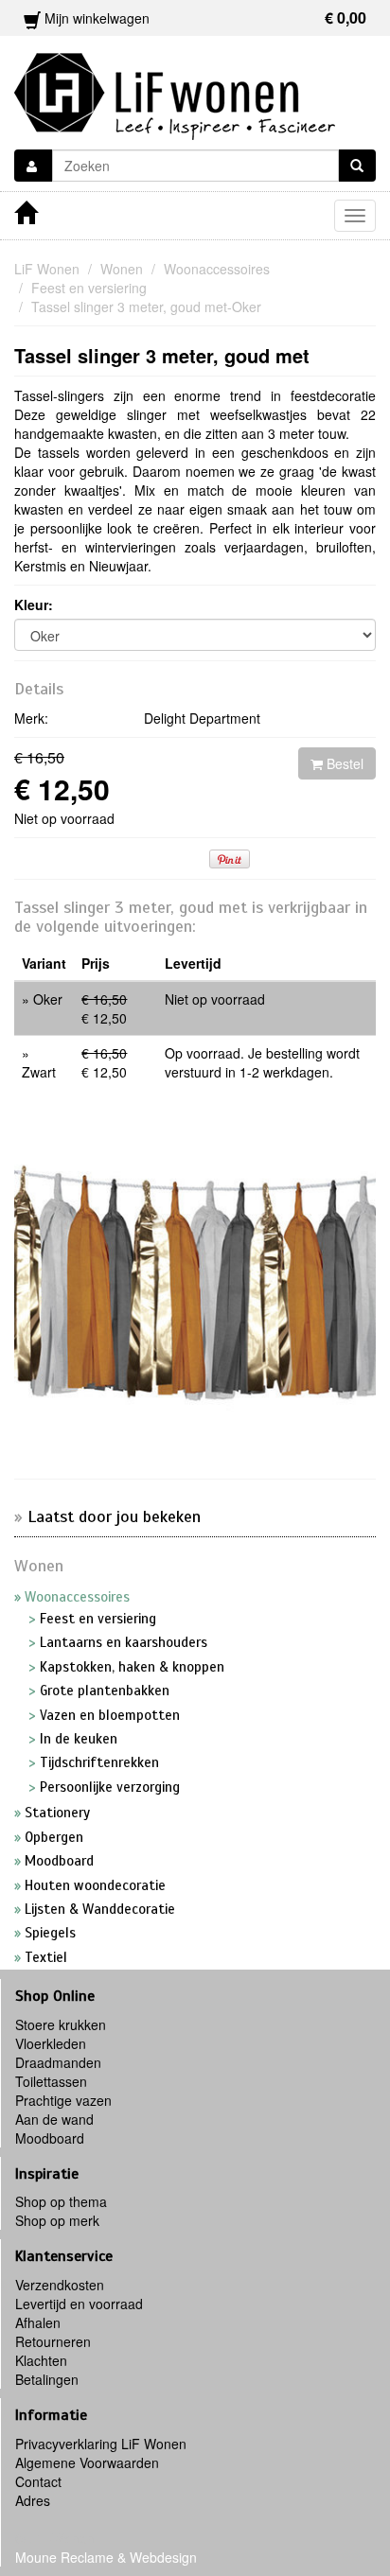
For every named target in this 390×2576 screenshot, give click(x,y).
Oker (48, 999)
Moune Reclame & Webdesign (106, 2557)
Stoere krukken (61, 2024)
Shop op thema (61, 2201)
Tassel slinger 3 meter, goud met (162, 355)
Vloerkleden (51, 2043)
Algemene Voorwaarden (87, 2462)
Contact (38, 2481)
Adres (33, 2500)
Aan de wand (54, 2119)
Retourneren (53, 2341)
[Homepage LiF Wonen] (175, 91)
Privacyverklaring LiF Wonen (101, 2444)
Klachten (41, 2360)
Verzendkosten (60, 2285)
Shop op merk (57, 2220)
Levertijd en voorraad (79, 2304)
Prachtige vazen (63, 2100)
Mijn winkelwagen (204, 18)
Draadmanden (58, 2062)
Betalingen (47, 2379)
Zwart (39, 1072)
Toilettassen (51, 2081)
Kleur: (34, 605)
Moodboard (50, 2138)
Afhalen (38, 2322)
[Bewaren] (34, 166)
